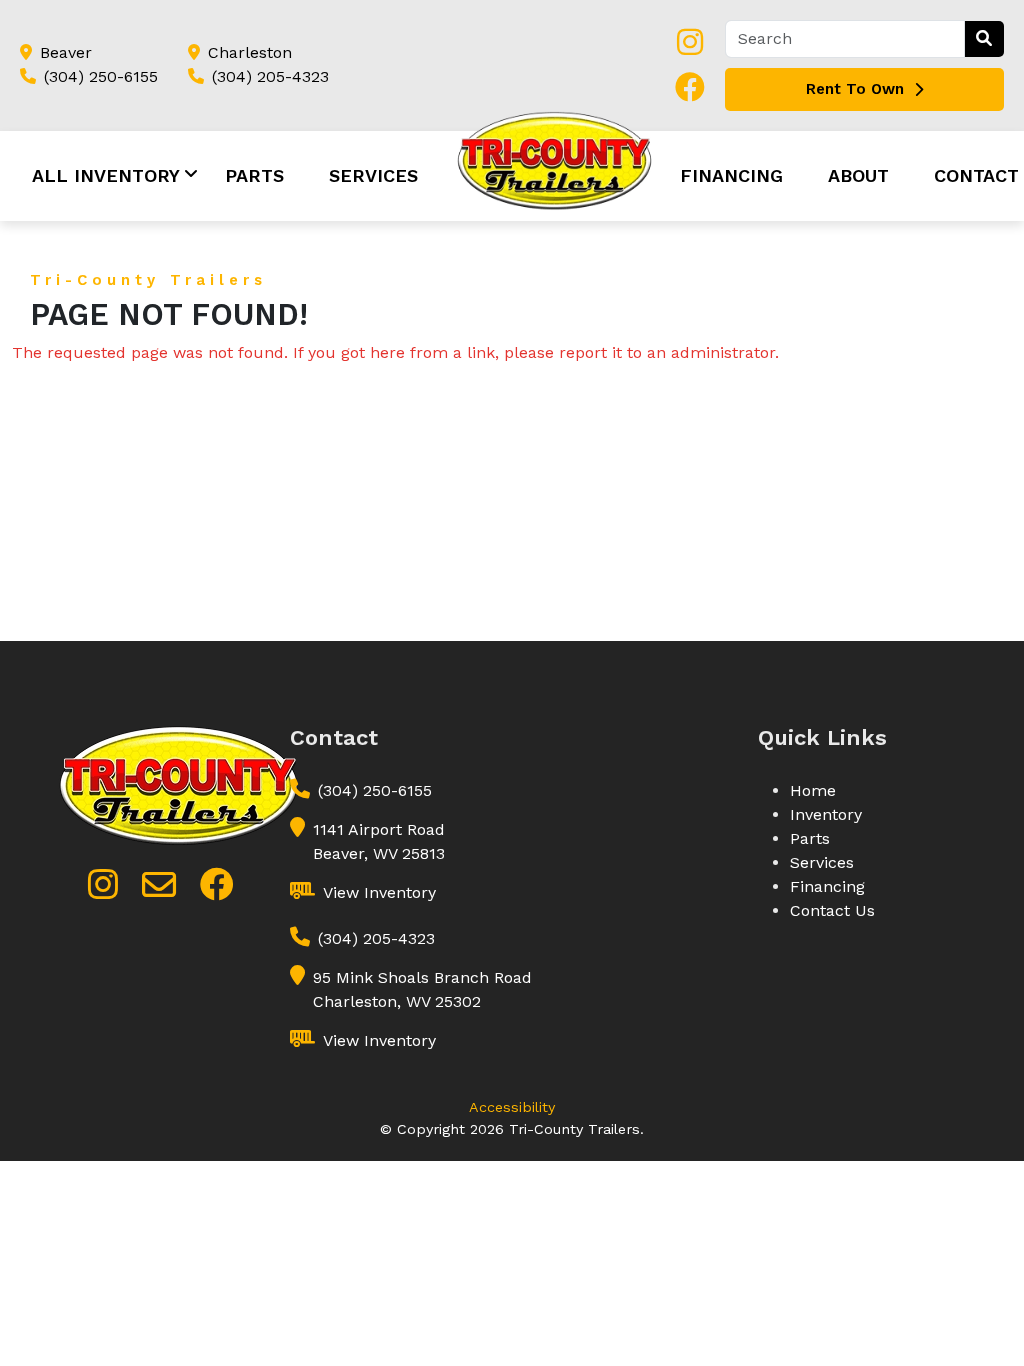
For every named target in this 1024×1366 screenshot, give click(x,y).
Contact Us (832, 910)
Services (373, 175)
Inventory (826, 814)
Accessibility (512, 1107)
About (858, 175)
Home (813, 790)
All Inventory (106, 175)
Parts (254, 175)
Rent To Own (855, 89)
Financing (731, 175)
